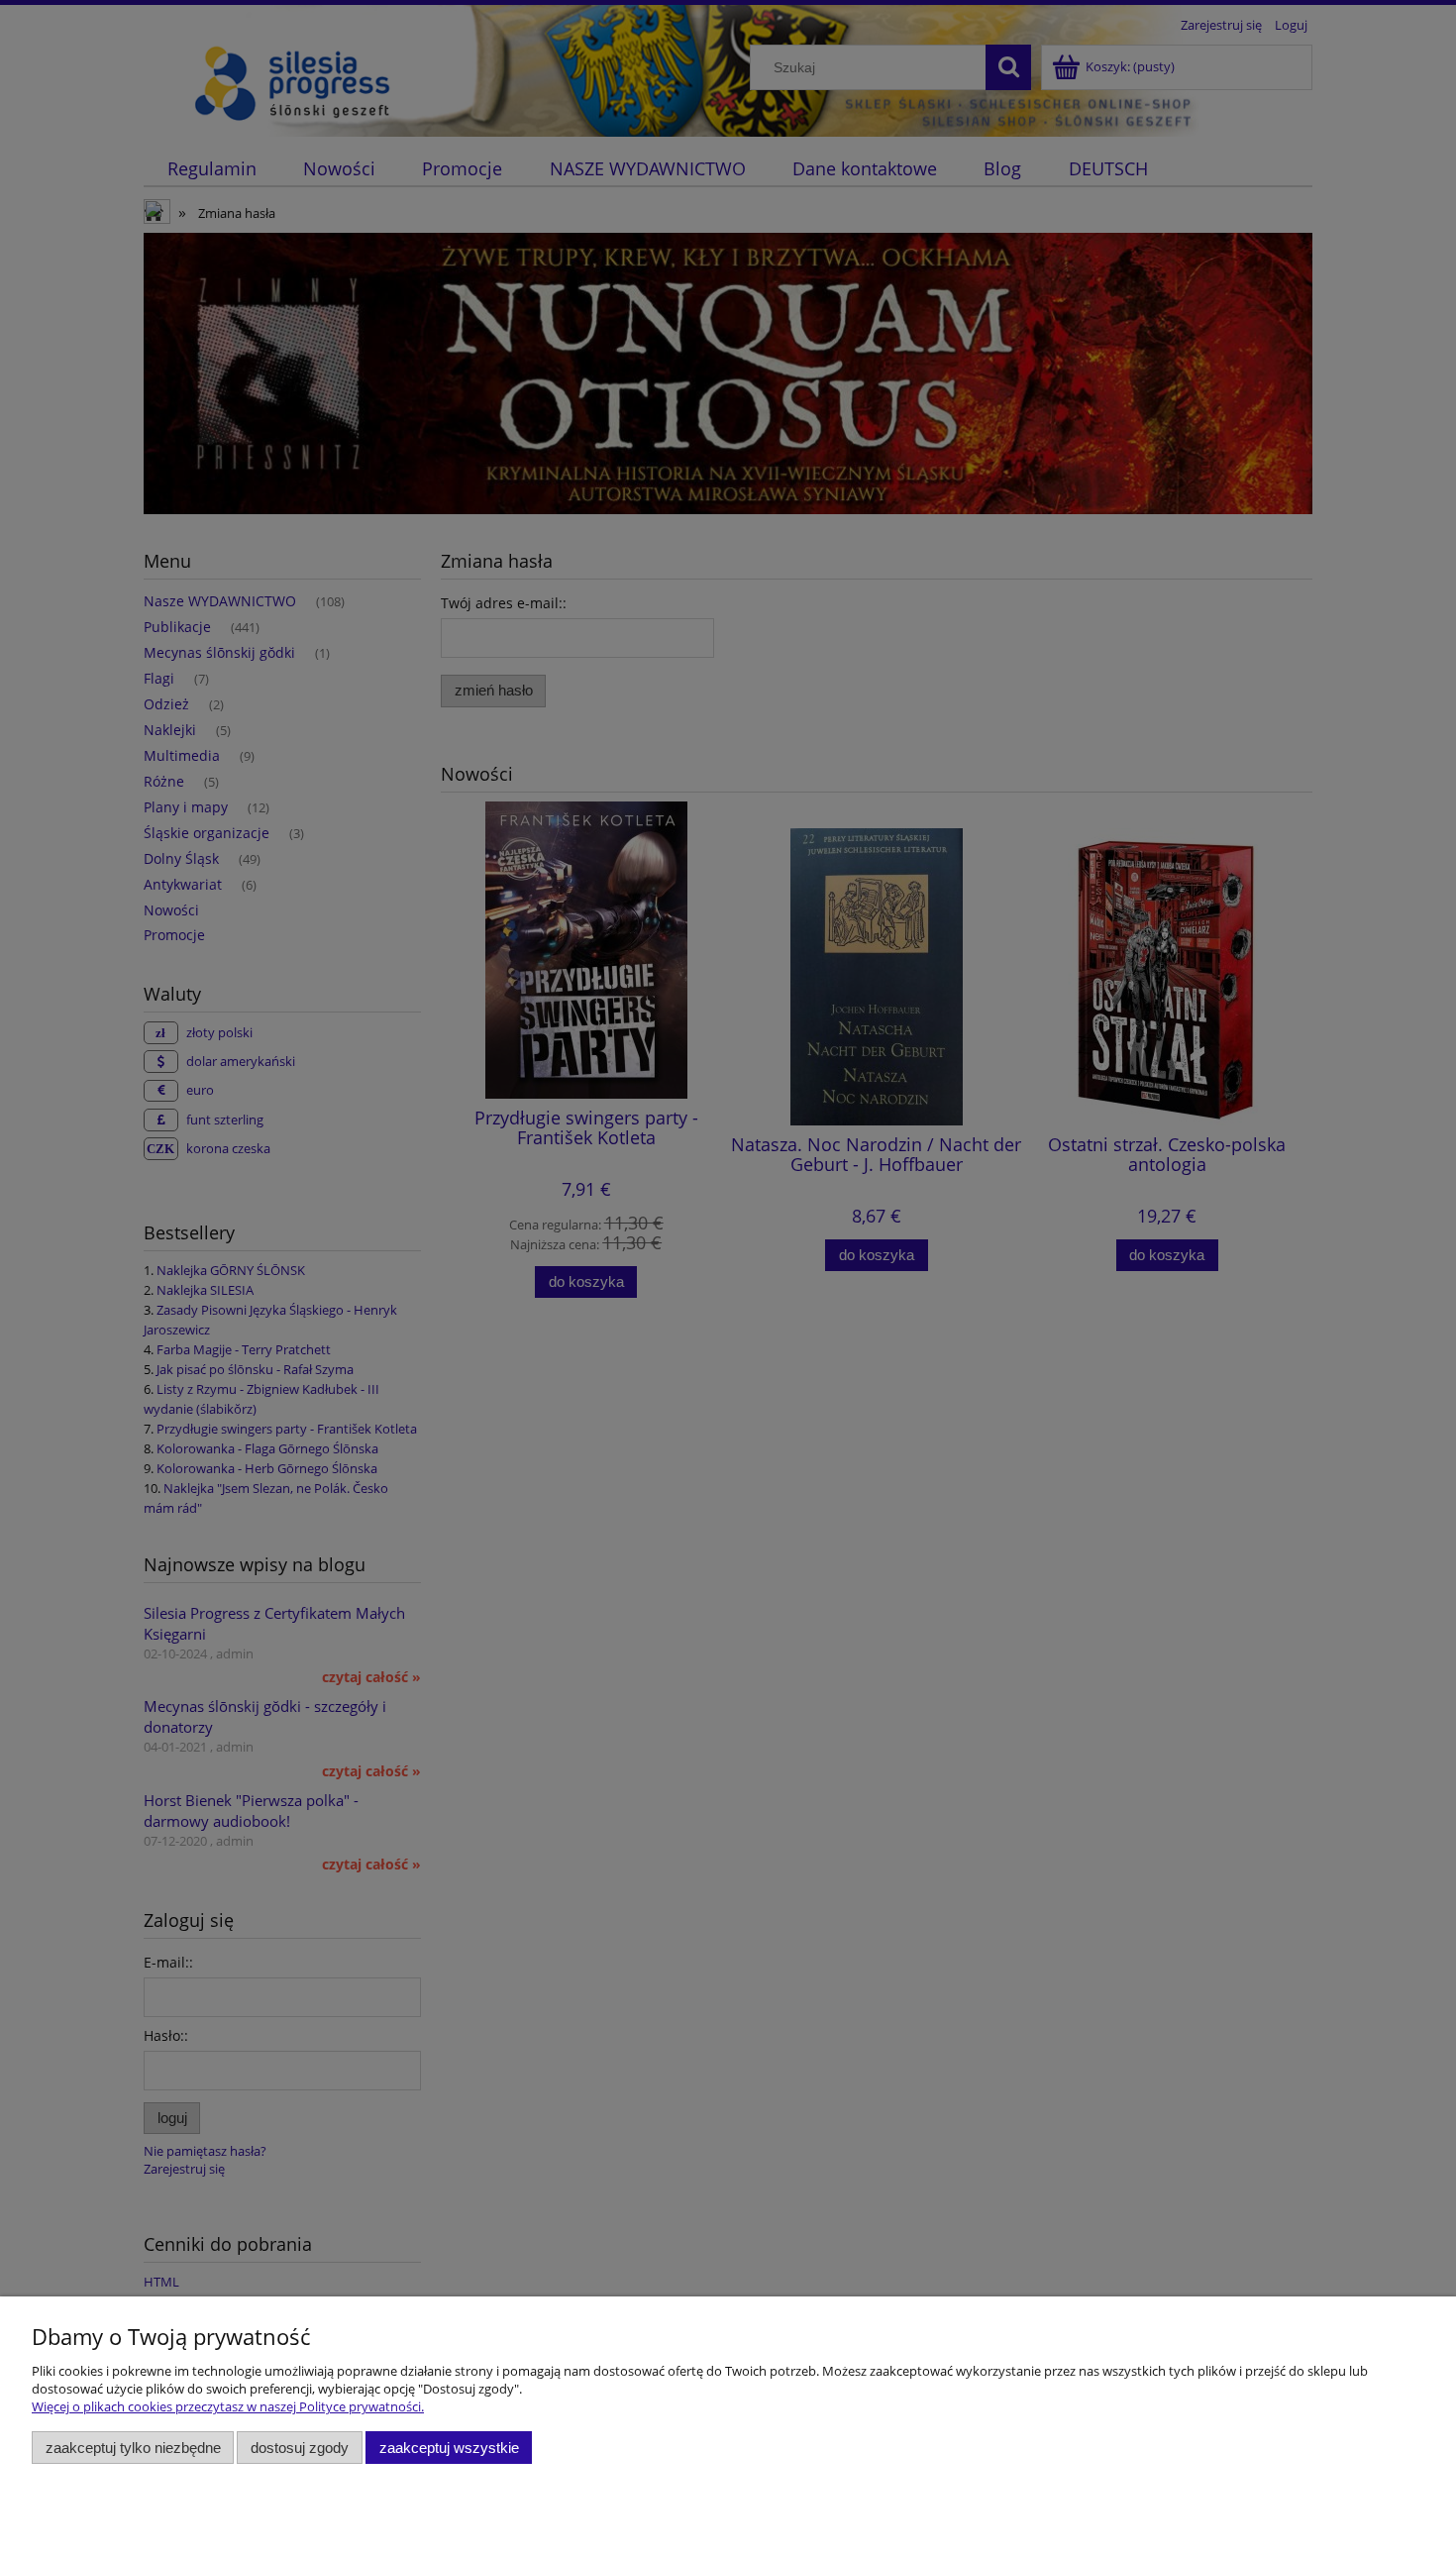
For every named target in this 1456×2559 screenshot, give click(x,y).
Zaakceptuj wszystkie (449, 2448)
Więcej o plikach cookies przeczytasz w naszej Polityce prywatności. (228, 2406)
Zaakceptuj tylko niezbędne (133, 2448)
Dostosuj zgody (300, 2448)
